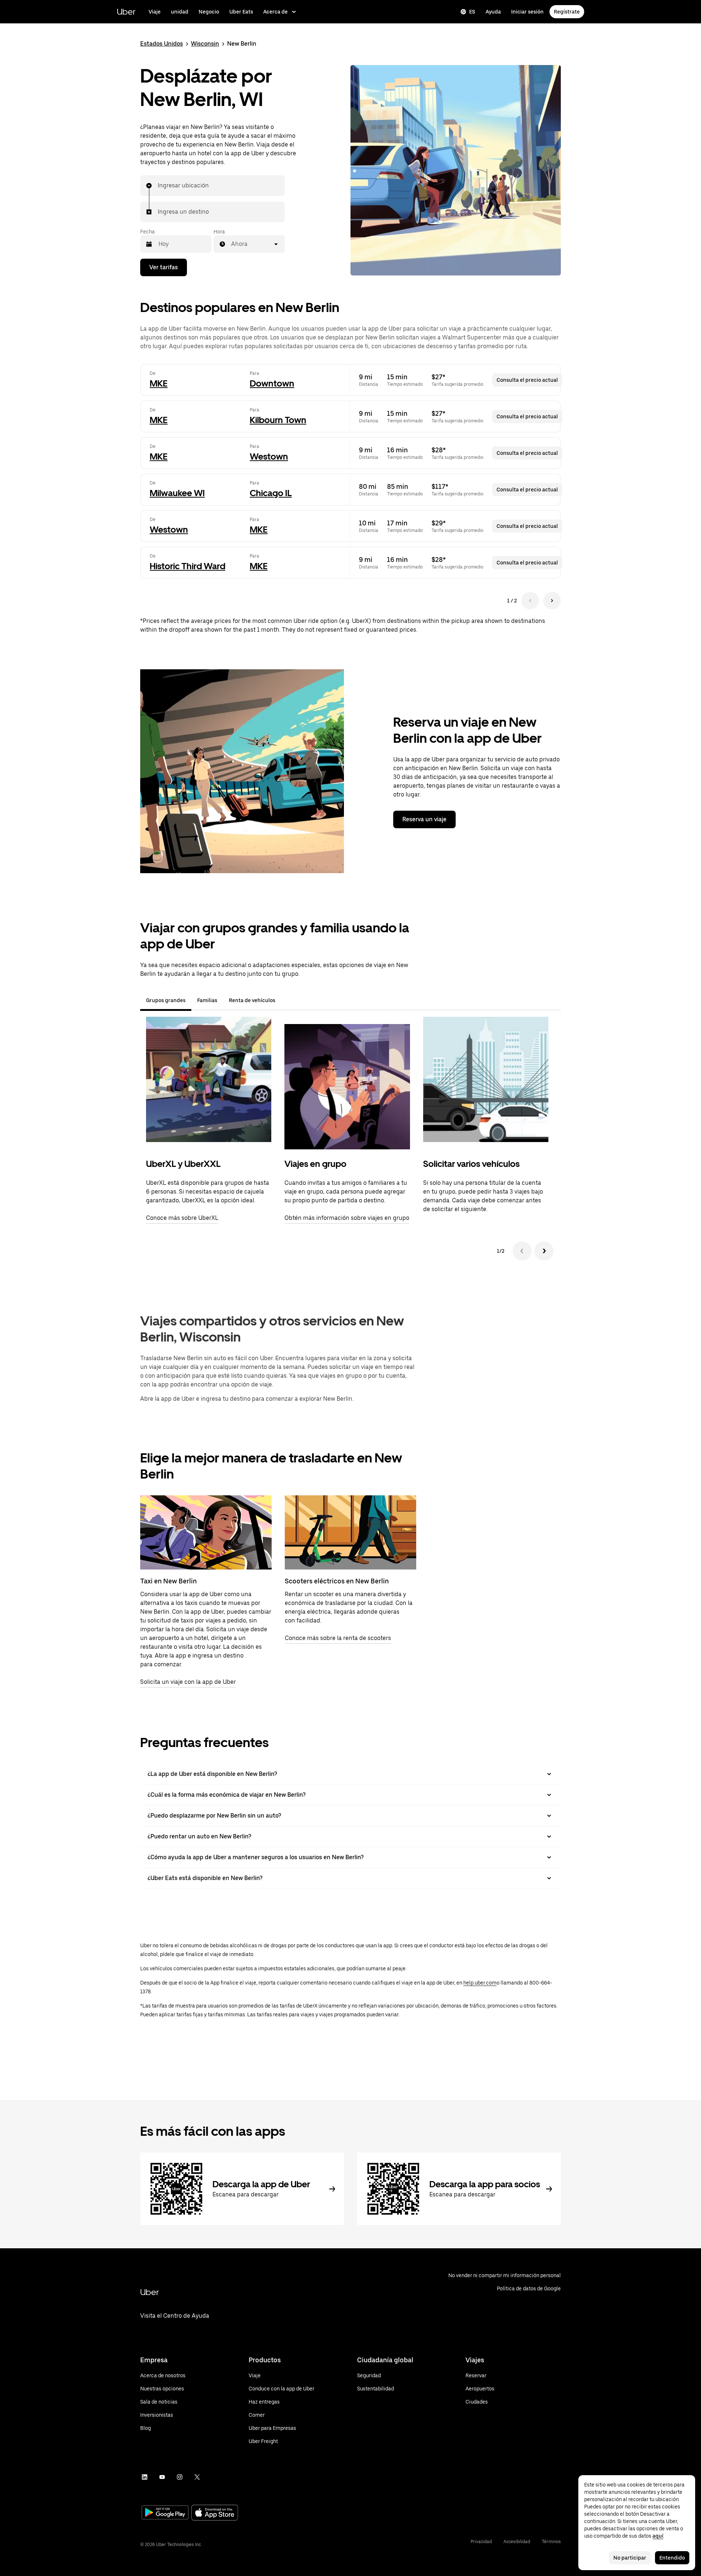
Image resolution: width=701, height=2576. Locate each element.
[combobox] (158, 186)
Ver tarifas (164, 267)
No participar (630, 2558)
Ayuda (493, 12)
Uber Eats (241, 12)
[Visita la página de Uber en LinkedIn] (145, 2477)
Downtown (272, 383)
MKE (159, 383)
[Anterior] (522, 1251)
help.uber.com (480, 1983)
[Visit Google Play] (165, 2513)
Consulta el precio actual (527, 380)
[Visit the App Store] (215, 2513)
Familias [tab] (207, 1000)
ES (472, 12)
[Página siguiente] (552, 601)
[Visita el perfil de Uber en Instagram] (180, 2477)
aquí (658, 2536)
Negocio (209, 12)
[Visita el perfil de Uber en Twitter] (197, 2477)
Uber (126, 12)
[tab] (287, 1000)
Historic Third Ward (187, 566)
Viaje (155, 12)
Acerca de (275, 12)
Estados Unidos (162, 44)
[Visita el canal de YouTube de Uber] (162, 2477)
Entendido (672, 2558)
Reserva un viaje (424, 819)
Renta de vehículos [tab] (252, 1000)
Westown (269, 456)
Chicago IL (271, 493)
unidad (180, 12)
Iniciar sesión (527, 12)
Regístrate (567, 12)
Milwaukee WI (177, 493)
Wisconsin (205, 44)
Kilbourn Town (278, 420)
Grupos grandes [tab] (166, 1000)
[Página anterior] (530, 601)
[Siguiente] (544, 1251)
